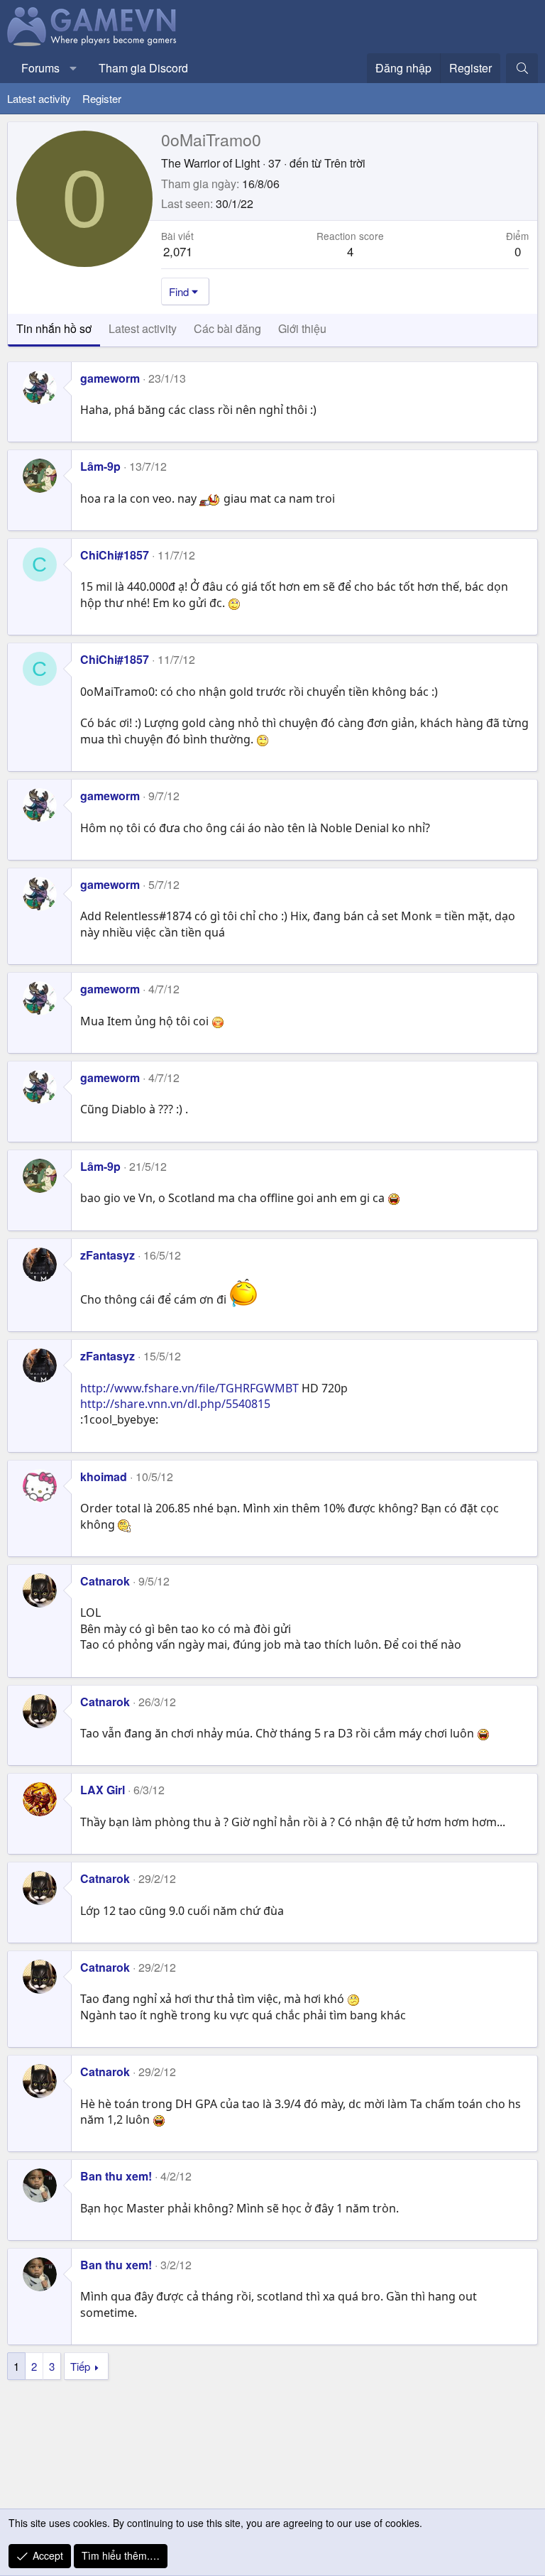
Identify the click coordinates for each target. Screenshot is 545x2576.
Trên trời (345, 163)
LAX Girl (103, 1790)
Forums (40, 68)
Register (102, 98)
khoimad (104, 1477)
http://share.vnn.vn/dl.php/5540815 (175, 1404)
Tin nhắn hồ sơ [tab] (54, 328)
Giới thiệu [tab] (302, 328)
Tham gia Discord (143, 68)
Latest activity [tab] (143, 328)
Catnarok (105, 1581)
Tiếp (80, 2366)
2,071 (178, 251)
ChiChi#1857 (115, 555)
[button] (73, 68)
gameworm (110, 378)
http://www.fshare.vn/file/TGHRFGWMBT (189, 1388)
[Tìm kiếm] (522, 68)
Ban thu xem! (116, 2176)
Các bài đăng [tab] (227, 328)
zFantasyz (108, 1255)
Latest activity (39, 98)
